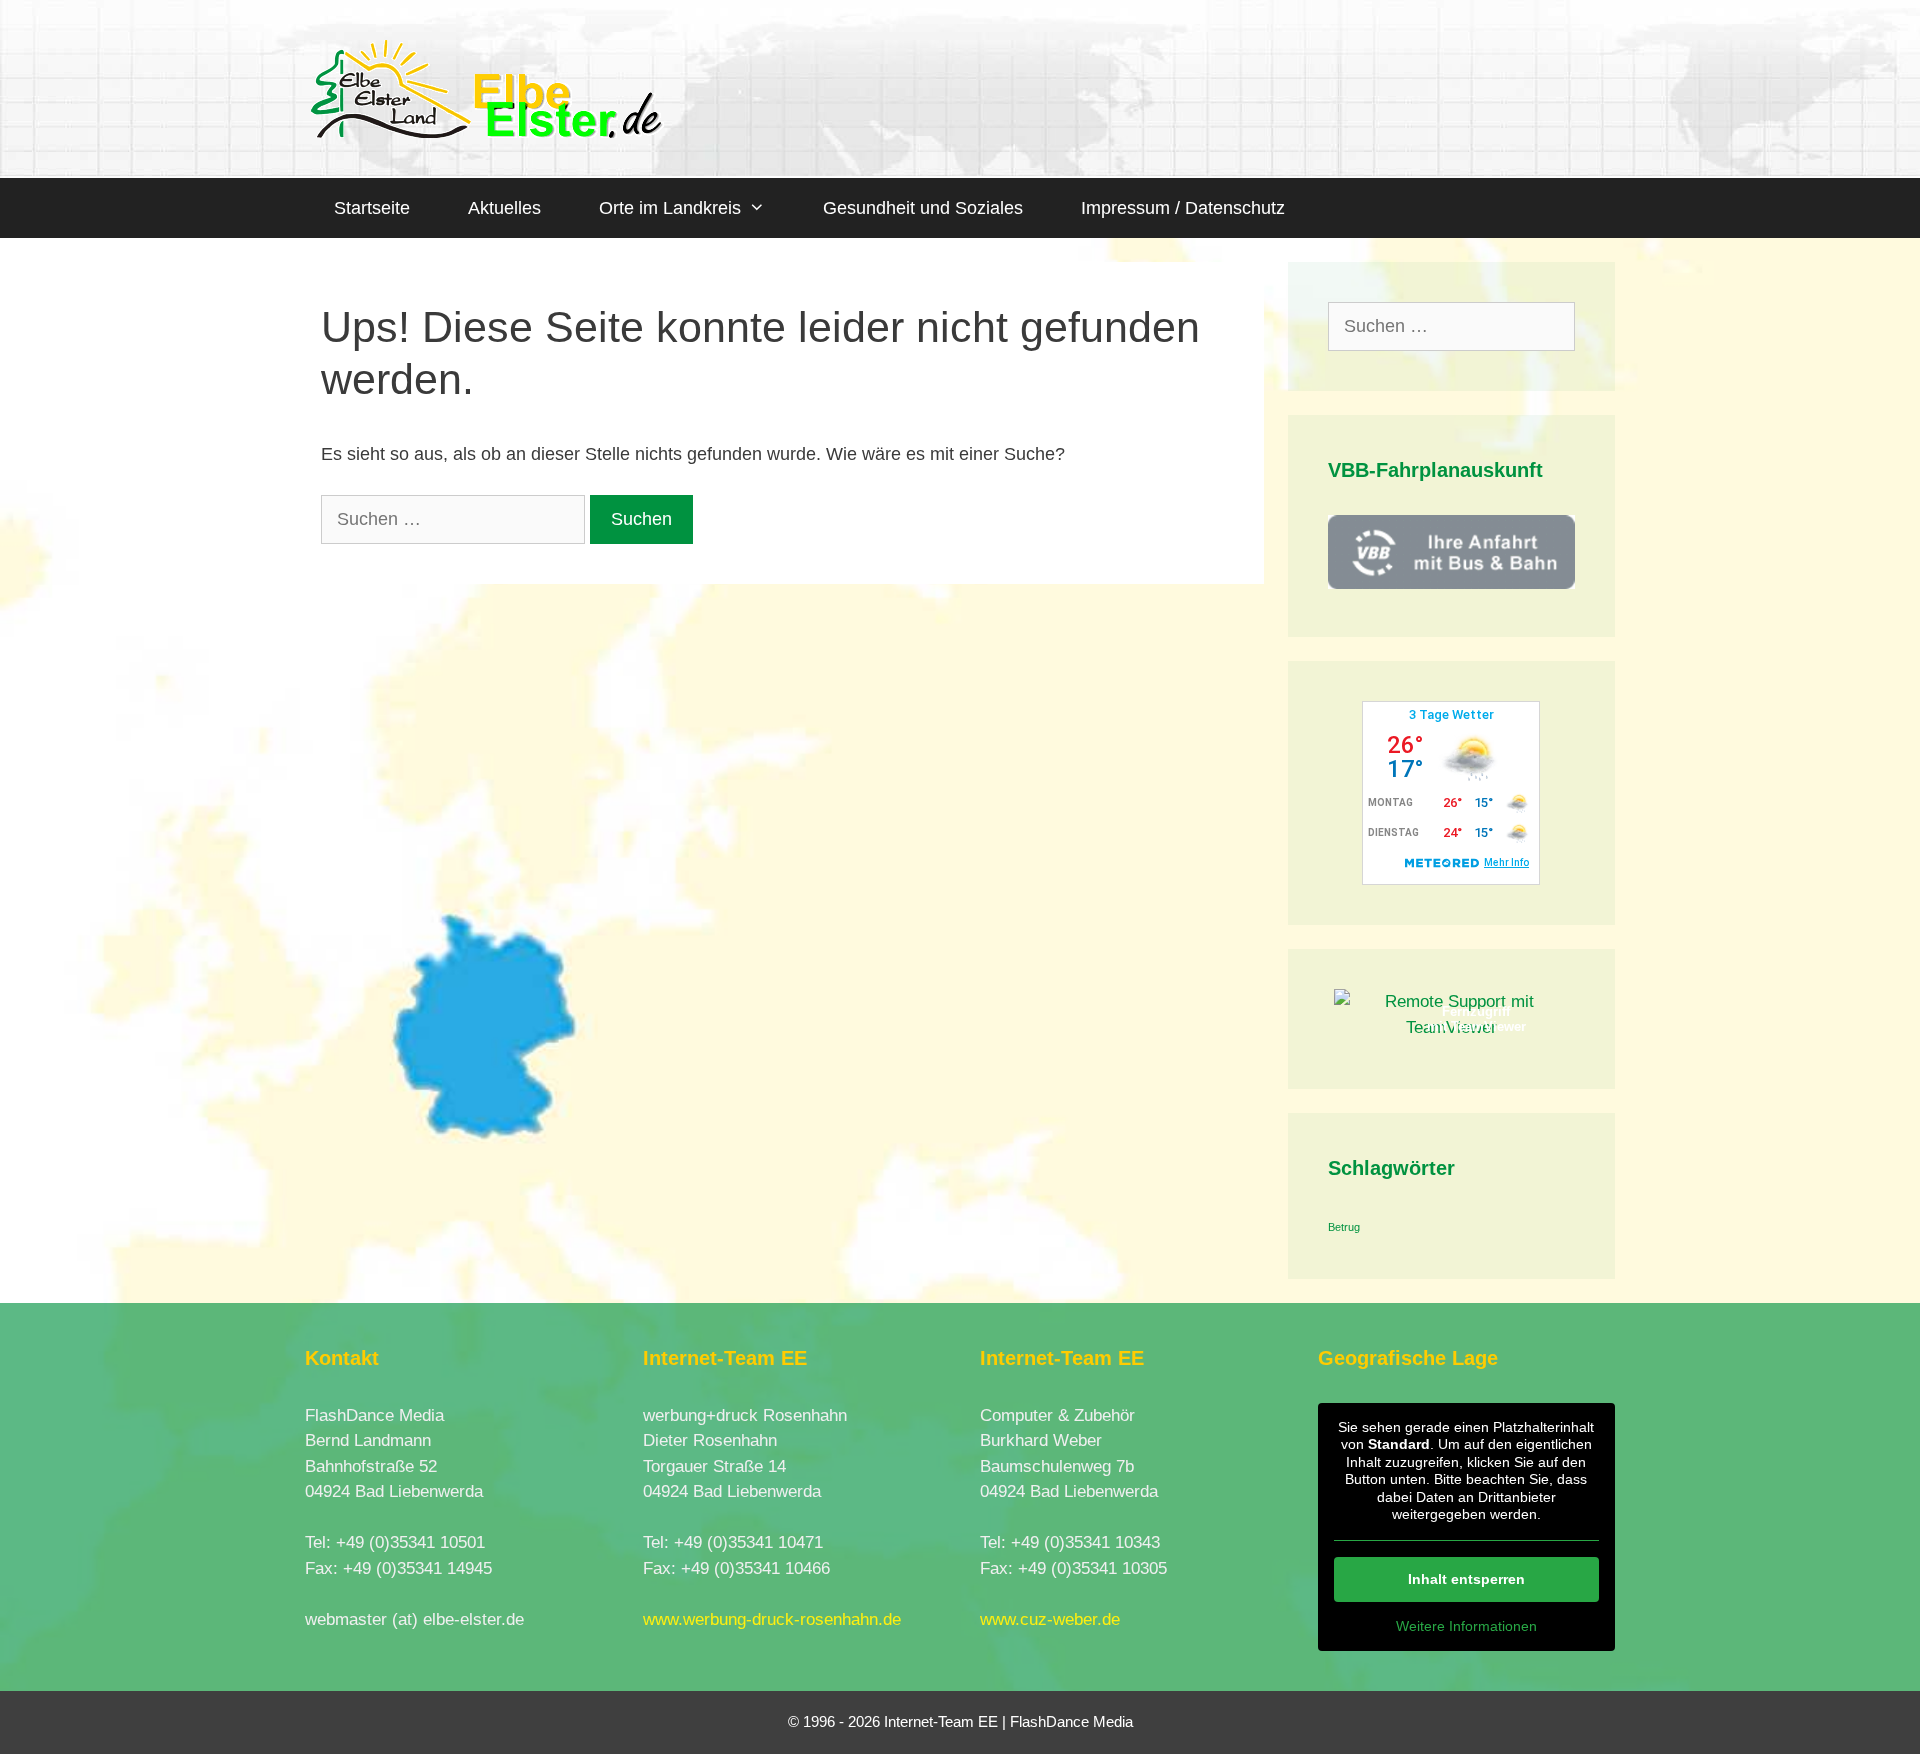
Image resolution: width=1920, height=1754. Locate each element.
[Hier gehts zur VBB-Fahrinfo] (1452, 583)
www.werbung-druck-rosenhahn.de (772, 1619)
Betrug (1344, 1227)
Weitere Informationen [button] (1466, 1626)
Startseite (372, 208)
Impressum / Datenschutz (1183, 208)
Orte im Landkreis (670, 208)
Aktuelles (504, 208)
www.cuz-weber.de (1050, 1619)
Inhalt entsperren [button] (1466, 1579)
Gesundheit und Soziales (923, 208)
